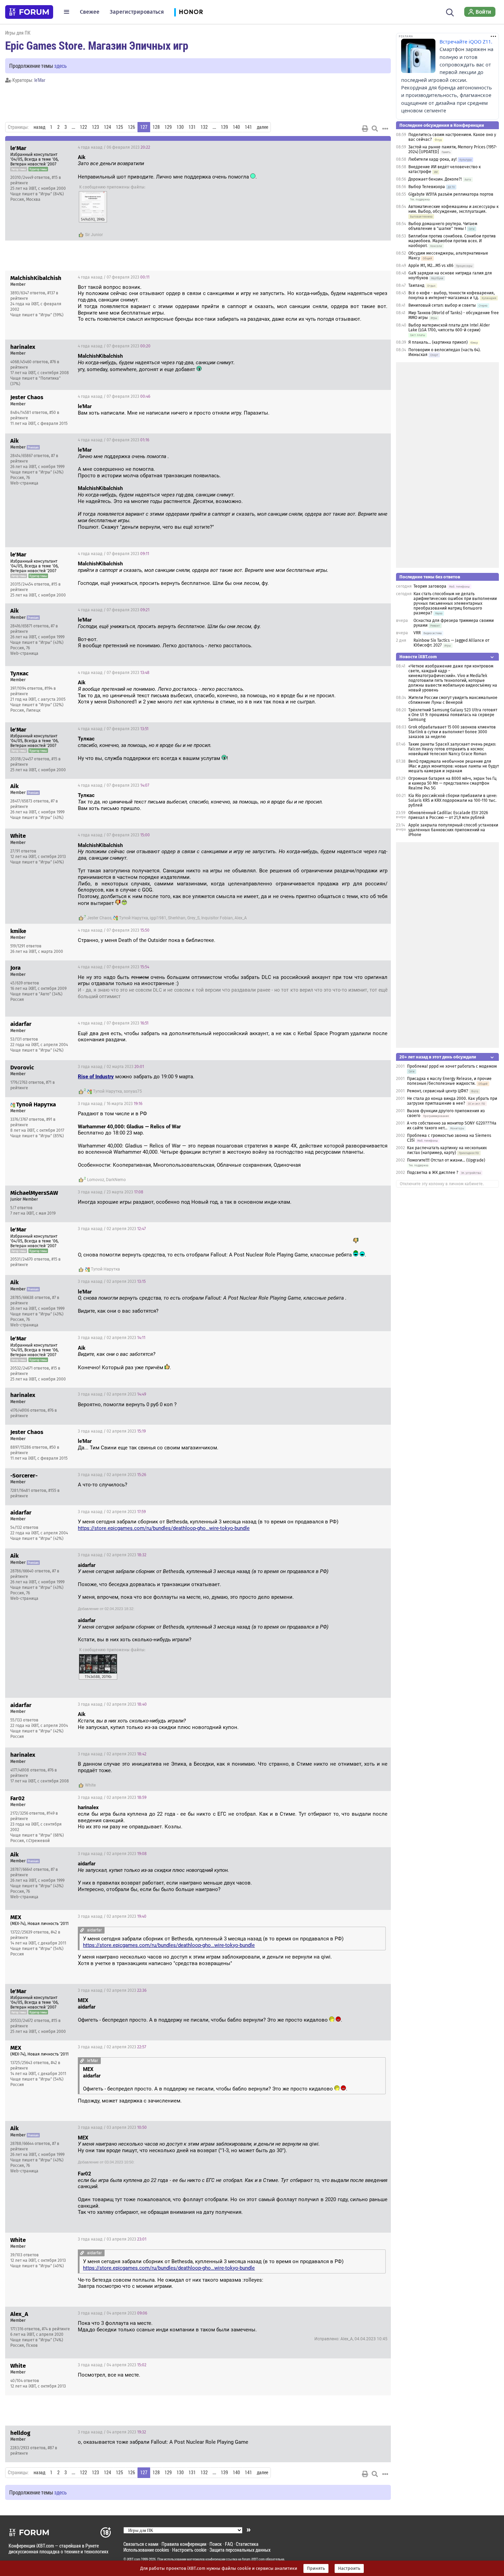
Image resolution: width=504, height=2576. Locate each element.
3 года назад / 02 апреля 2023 (112, 1229)
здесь (61, 66)
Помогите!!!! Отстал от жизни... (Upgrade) (446, 1160)
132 (204, 127)
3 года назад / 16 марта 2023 (110, 1104)
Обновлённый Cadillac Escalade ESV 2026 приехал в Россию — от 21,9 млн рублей (448, 815)
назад (39, 127)
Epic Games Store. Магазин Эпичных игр (97, 45)
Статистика (247, 2544)
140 (236, 127)
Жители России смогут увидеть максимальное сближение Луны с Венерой (453, 700)
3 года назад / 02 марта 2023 (111, 1067)
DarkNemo (116, 1180)
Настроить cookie (189, 2550)
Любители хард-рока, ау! (433, 159)
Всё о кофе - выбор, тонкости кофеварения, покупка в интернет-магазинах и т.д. (452, 295)
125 (119, 127)
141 (248, 127)
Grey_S (193, 918)
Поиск (216, 2544)
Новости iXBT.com (418, 657)
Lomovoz (96, 1180)
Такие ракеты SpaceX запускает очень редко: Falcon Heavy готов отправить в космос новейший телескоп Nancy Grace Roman (452, 749)
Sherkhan (177, 918)
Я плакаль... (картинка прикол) (438, 342)
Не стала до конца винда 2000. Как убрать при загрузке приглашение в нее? (452, 1101)
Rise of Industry (96, 1077)
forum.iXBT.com (253, 2559)
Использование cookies (146, 2550)
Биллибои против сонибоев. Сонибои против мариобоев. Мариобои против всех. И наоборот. (452, 241)
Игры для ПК (18, 33)
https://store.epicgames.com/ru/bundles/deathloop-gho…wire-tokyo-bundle (164, 1528)
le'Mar (40, 80)
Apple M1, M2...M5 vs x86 (431, 266)
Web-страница (24, 483)
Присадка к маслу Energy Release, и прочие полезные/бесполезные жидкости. (449, 1081)
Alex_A (241, 918)
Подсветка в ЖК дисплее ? (433, 1173)
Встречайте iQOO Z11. (466, 42)
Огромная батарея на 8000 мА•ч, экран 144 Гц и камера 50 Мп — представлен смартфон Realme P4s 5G (452, 783)
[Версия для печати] (365, 128)
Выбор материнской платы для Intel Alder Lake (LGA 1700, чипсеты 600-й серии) (449, 328)
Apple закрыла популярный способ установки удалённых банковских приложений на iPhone (453, 830)
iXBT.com (134, 2559)
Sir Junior (94, 235)
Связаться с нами (141, 2544)
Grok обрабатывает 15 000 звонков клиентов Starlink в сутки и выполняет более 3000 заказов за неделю (452, 732)
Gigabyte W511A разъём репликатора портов (451, 194)
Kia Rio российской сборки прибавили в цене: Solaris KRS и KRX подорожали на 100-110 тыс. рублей (453, 800)
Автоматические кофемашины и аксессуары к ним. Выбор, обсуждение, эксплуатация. (453, 209)
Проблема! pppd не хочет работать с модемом (452, 1066)
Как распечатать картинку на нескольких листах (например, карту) (447, 1150)
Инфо (380, 147)
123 (95, 127)
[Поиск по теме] (375, 128)
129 (168, 127)
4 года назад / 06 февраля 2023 (114, 147)
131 (192, 127)
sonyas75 (133, 1091)
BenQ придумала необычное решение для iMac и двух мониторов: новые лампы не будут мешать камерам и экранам (454, 766)
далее (262, 127)
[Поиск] (450, 12)
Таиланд (416, 285)
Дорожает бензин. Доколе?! (435, 179)
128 (156, 127)
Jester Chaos (99, 918)
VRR (417, 633)
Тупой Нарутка (134, 918)
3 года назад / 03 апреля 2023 (112, 2127)
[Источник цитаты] (147, 164)
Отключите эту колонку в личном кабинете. (442, 1184)
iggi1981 (158, 918)
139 (224, 127)
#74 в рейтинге (56, 2329)
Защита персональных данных (240, 2550)
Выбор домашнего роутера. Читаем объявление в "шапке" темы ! (443, 226)
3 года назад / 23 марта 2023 (111, 1192)
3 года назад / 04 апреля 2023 (112, 2313)
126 (131, 127)
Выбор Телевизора (427, 187)
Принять (316, 2568)
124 (107, 127)
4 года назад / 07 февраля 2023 (114, 277)
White (90, 1785)
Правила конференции (184, 2544)
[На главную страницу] (29, 12)
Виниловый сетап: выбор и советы (442, 305)
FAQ (229, 2544)
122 (83, 127)
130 (180, 127)
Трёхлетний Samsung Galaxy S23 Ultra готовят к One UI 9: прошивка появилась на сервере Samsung (453, 715)
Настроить (349, 2568)
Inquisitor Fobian (217, 918)
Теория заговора (430, 586)
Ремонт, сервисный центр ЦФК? (438, 1091)
